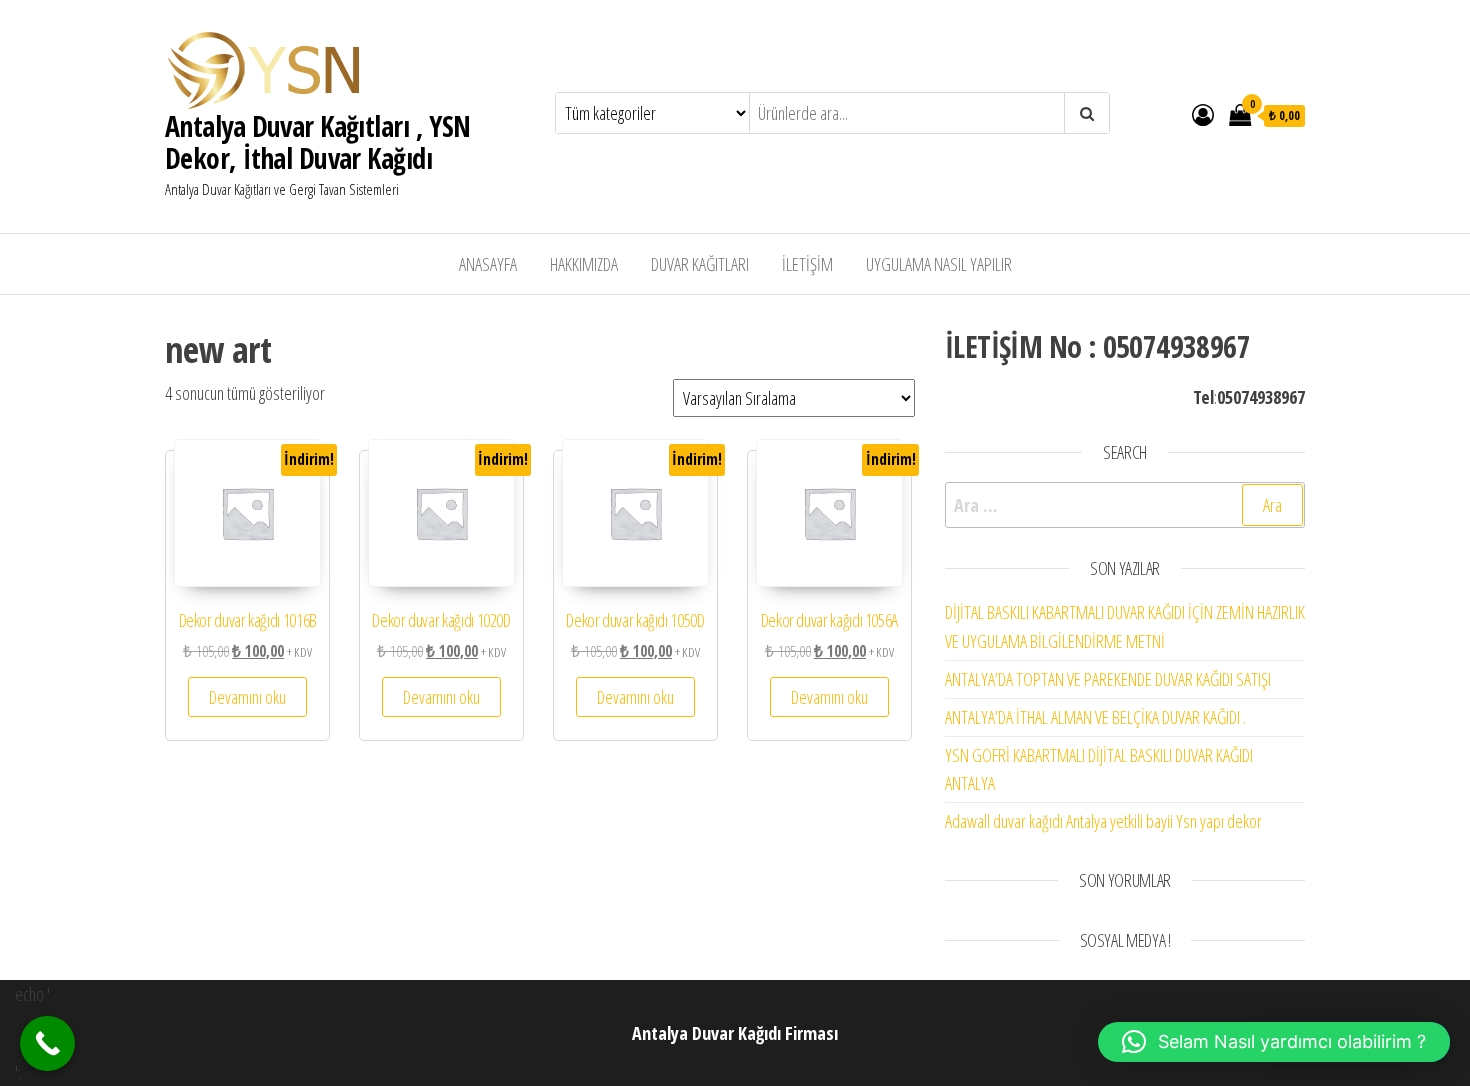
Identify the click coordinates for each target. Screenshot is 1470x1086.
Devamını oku (247, 697)
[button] (1274, 1042)
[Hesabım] (1203, 114)
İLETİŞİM (807, 264)
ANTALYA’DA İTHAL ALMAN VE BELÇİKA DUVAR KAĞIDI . (1095, 717)
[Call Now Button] (47, 1043)
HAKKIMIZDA (584, 264)
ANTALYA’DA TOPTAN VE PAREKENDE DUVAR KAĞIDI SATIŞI (1108, 679)
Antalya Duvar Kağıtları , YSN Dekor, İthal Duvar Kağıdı (318, 142)
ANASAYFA (488, 264)
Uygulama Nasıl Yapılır (939, 264)
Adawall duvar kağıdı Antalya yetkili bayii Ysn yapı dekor (1103, 821)
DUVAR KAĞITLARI (700, 264)
